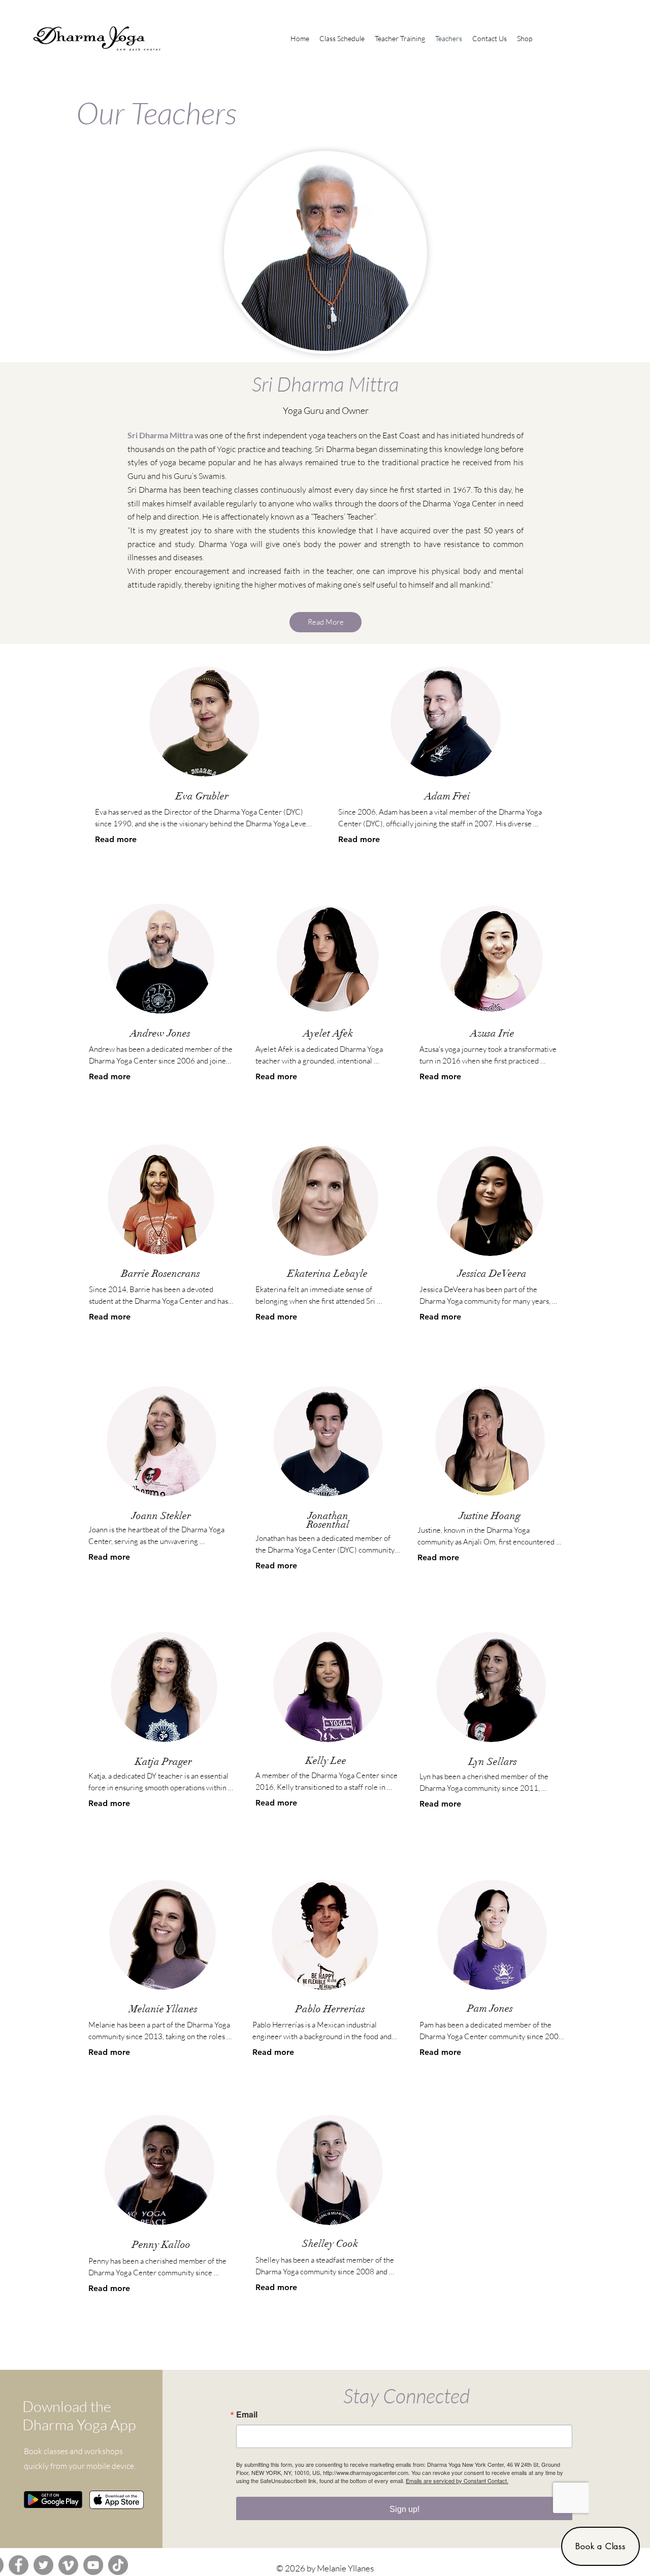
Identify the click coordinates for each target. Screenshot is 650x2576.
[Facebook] (19, 2565)
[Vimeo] (68, 2565)
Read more (116, 839)
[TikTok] (118, 2565)
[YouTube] (93, 2565)
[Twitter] (43, 2565)
